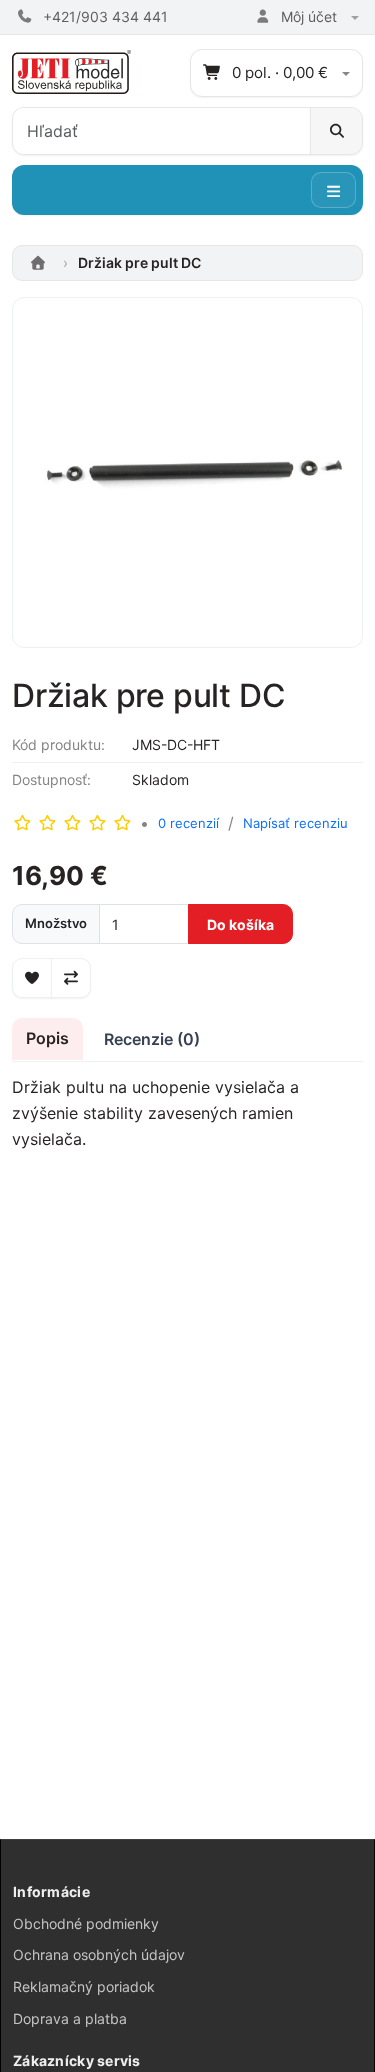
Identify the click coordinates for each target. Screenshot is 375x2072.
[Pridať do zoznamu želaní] (32, 978)
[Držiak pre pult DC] (187, 479)
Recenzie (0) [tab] (152, 1039)
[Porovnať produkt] (71, 978)
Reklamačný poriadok (84, 1986)
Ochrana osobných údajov (99, 1954)
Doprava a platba (70, 2018)
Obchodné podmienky (86, 1923)
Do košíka (240, 924)
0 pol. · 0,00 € (280, 72)
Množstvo (56, 923)
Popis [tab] (47, 1038)
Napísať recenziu (295, 823)
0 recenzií (188, 823)
